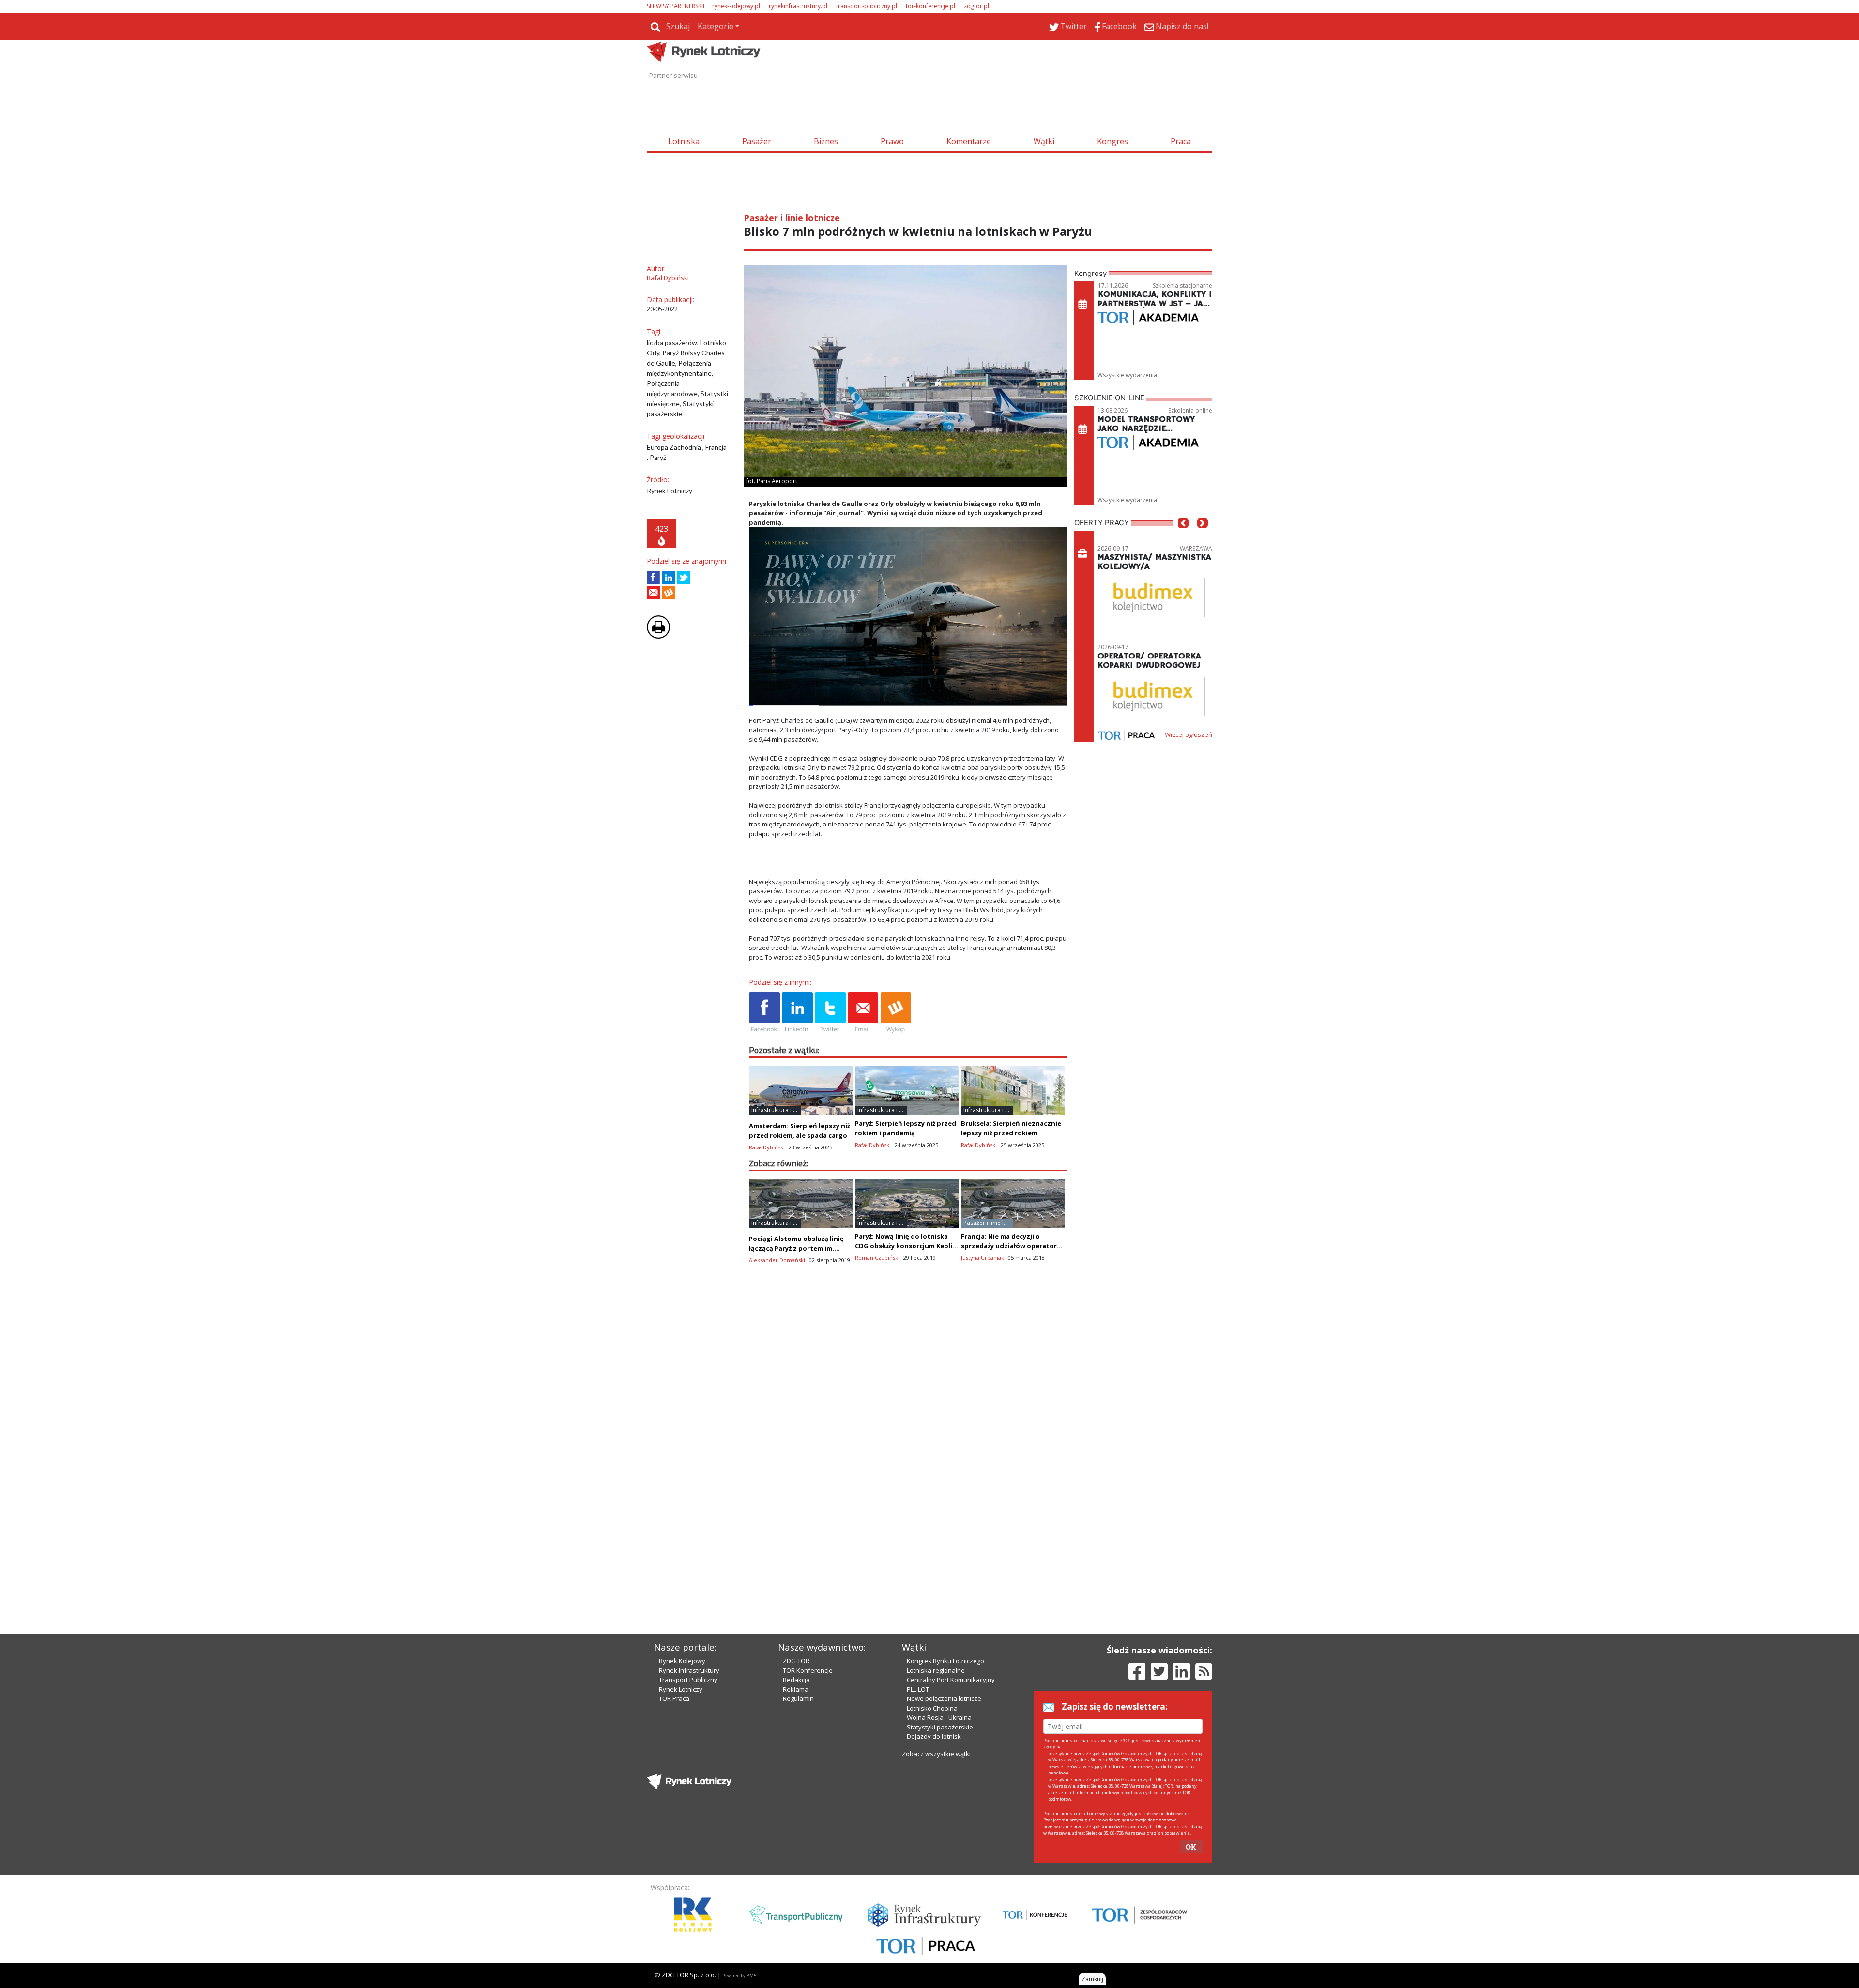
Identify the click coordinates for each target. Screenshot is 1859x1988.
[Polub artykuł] (653, 577)
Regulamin (798, 1698)
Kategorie (716, 26)
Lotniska (684, 141)
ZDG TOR (796, 1661)
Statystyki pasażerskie (940, 1727)
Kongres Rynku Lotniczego (945, 1661)
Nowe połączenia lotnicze (944, 1698)
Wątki (1044, 141)
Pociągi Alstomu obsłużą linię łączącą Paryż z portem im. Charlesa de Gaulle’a (796, 1248)
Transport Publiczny (688, 1680)
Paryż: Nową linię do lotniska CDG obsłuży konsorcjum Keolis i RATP (907, 1246)
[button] (1183, 537)
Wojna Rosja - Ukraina (939, 1717)
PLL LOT (918, 1689)
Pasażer (757, 141)
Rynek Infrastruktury (689, 1670)
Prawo (892, 141)
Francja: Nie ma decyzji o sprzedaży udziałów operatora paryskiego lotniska (1011, 1246)
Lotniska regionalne (936, 1670)
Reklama (796, 1689)
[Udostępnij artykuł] (668, 577)
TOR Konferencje (808, 1670)
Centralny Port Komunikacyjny (951, 1680)
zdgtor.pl (976, 6)
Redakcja (796, 1680)
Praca (1181, 141)
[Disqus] (908, 1443)
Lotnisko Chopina (932, 1708)
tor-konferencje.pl (930, 6)
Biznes (826, 141)
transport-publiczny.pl (867, 6)
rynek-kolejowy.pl (736, 6)
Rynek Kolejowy (682, 1661)
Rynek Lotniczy (681, 1689)
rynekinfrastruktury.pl (798, 6)
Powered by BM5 (739, 1976)
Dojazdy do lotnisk (934, 1736)
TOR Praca (674, 1698)
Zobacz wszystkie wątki (936, 1754)
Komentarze (969, 141)
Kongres (1112, 141)
